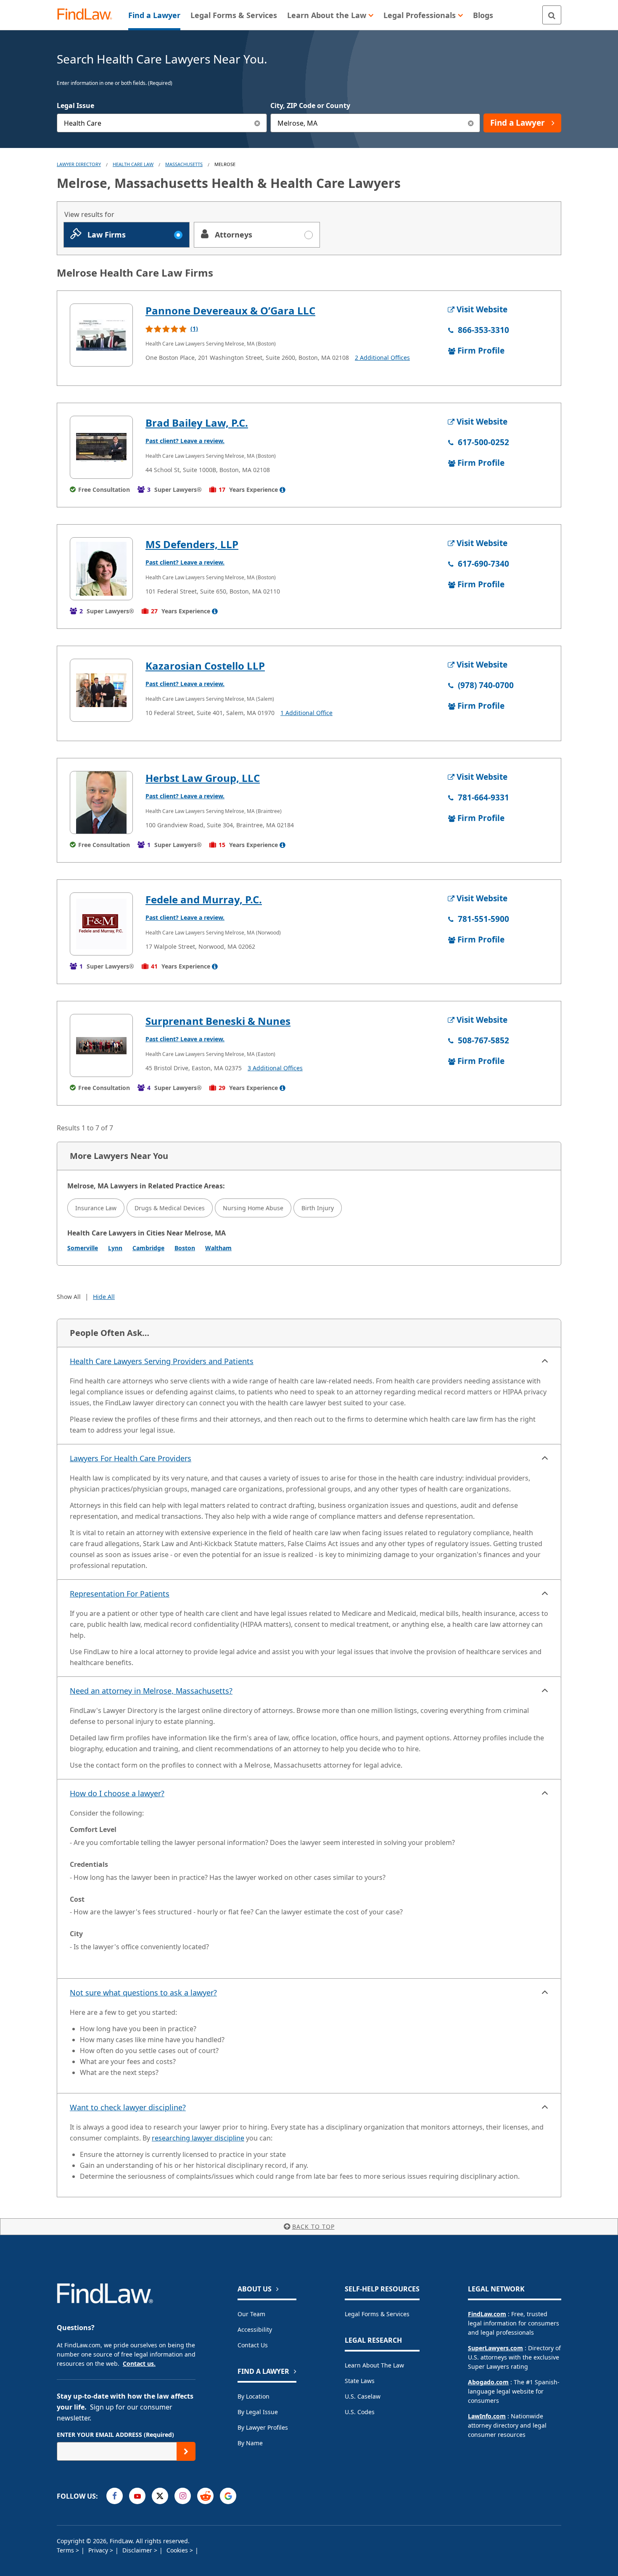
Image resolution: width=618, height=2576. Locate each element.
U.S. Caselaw (363, 2396)
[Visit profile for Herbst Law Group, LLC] (101, 802)
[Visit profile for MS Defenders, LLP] (101, 569)
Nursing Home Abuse (253, 1208)
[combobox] (162, 123)
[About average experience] (283, 490)
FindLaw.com (487, 2314)
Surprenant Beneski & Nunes (218, 1021)
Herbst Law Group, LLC (203, 778)
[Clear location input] (471, 123)
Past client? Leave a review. (185, 441)
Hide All (104, 1297)
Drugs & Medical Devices (170, 1208)
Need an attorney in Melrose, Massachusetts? (151, 1691)
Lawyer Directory (79, 164)
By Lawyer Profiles (263, 2427)
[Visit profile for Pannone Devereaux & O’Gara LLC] (101, 335)
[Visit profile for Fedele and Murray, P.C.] (101, 924)
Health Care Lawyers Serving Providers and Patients (162, 1361)
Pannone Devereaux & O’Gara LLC (230, 310)
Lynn (115, 1248)
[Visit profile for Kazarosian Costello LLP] (101, 690)
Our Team (251, 2314)
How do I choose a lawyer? (117, 1793)
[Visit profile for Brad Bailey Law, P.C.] (101, 447)
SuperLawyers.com (495, 2348)
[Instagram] (183, 2496)
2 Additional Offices (382, 358)
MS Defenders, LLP (192, 544)
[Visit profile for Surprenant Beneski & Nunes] (101, 1045)
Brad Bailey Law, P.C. (197, 423)
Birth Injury (318, 1208)
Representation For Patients (120, 1594)
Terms (66, 2550)
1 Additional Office (306, 713)
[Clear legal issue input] (257, 123)
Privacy (99, 2550)
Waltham (218, 1248)
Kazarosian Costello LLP (205, 666)
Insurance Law (96, 1208)
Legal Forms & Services (377, 2314)
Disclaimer (138, 2550)
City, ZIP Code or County (310, 106)
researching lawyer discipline (198, 2138)
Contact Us (253, 2345)
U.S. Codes (360, 2412)
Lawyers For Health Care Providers (131, 1458)
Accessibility (255, 2329)
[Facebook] (115, 2496)
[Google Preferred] (228, 2496)
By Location (254, 2396)
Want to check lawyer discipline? (128, 2107)
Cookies (178, 2550)
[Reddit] (205, 2496)
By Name (250, 2443)
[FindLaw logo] (88, 15)
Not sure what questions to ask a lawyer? (143, 1993)
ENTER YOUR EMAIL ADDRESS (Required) (115, 2435)
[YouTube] (137, 2496)
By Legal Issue (258, 2412)
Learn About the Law (374, 2365)
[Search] (552, 15)
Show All (69, 1297)
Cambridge (148, 1248)
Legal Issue (75, 106)
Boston (185, 1248)
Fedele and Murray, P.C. (204, 899)
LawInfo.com (487, 2416)
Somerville (83, 1248)
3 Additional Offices (275, 1068)
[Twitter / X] (160, 2496)
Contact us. (139, 2364)
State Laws (360, 2381)
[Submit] (186, 2451)
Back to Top (313, 2226)
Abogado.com (488, 2382)
